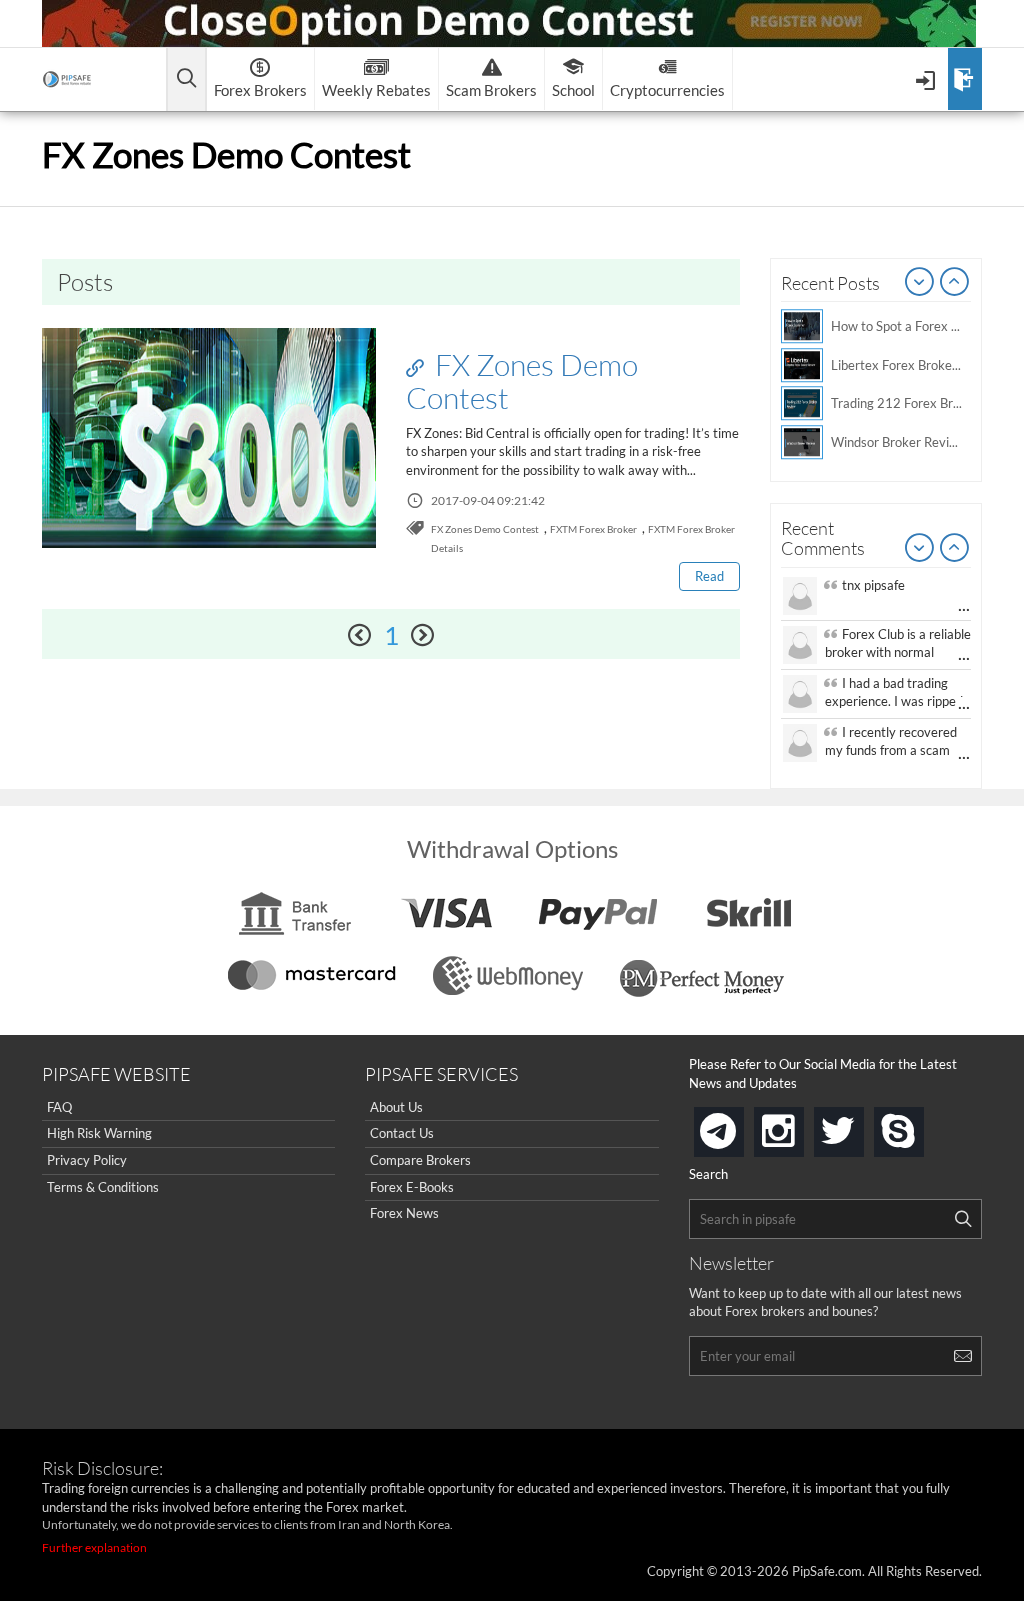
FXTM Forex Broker (593, 529)
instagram (800, 1125)
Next (955, 283)
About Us (396, 1107)
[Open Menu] (927, 79)
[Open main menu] (186, 79)
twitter (860, 1125)
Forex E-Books (412, 1187)
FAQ (59, 1107)
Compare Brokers (420, 1160)
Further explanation (94, 1547)
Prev (920, 283)
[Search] (963, 1219)
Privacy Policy (87, 1160)
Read (709, 576)
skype (920, 1125)
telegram (740, 1130)
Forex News (404, 1213)
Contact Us (402, 1133)
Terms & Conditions (103, 1187)
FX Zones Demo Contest (522, 380)
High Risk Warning (99, 1133)
